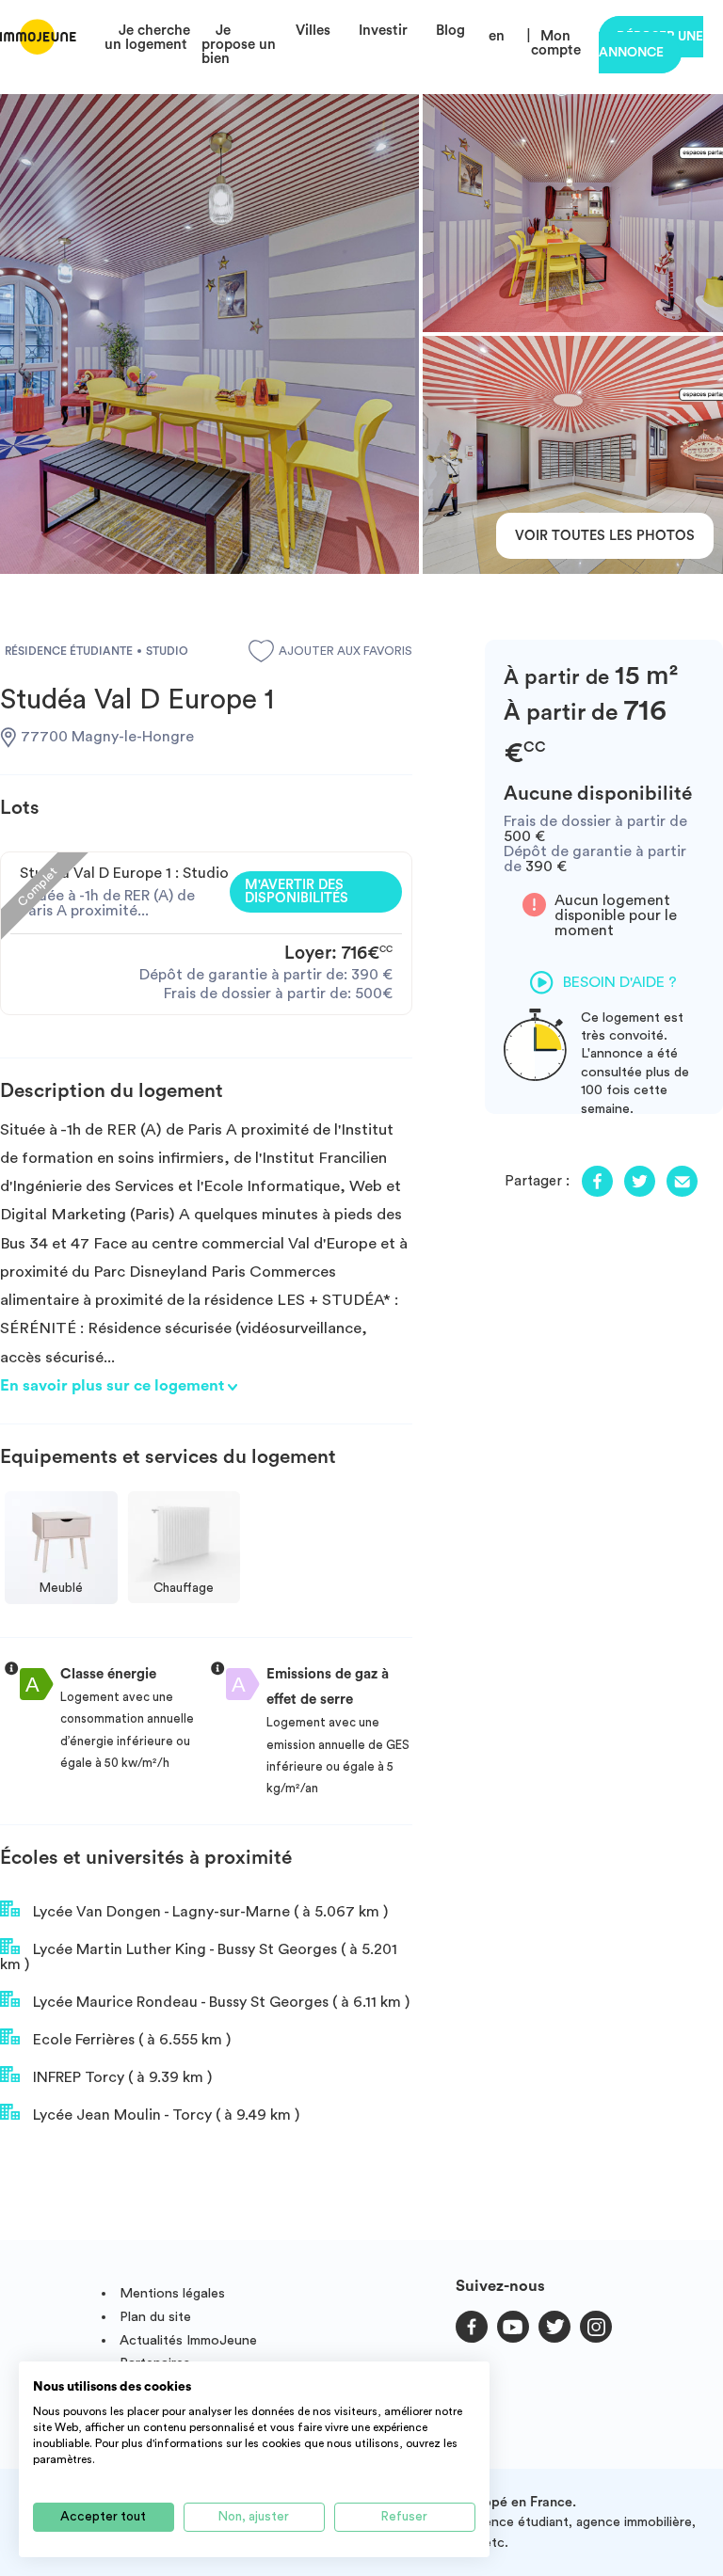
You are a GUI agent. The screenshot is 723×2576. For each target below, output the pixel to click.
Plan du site (155, 2317)
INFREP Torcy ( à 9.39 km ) (120, 2077)
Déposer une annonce (651, 45)
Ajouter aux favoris (345, 651)
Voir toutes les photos (605, 536)
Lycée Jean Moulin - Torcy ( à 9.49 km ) (164, 2115)
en (497, 36)
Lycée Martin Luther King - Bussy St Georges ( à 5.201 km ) (199, 1957)
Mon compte (556, 43)
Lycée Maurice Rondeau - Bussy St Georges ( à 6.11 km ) (219, 2002)
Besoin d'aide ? (620, 982)
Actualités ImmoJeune (188, 2340)
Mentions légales (172, 2293)
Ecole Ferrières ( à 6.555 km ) (130, 2040)
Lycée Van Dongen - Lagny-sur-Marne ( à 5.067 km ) (209, 1912)
